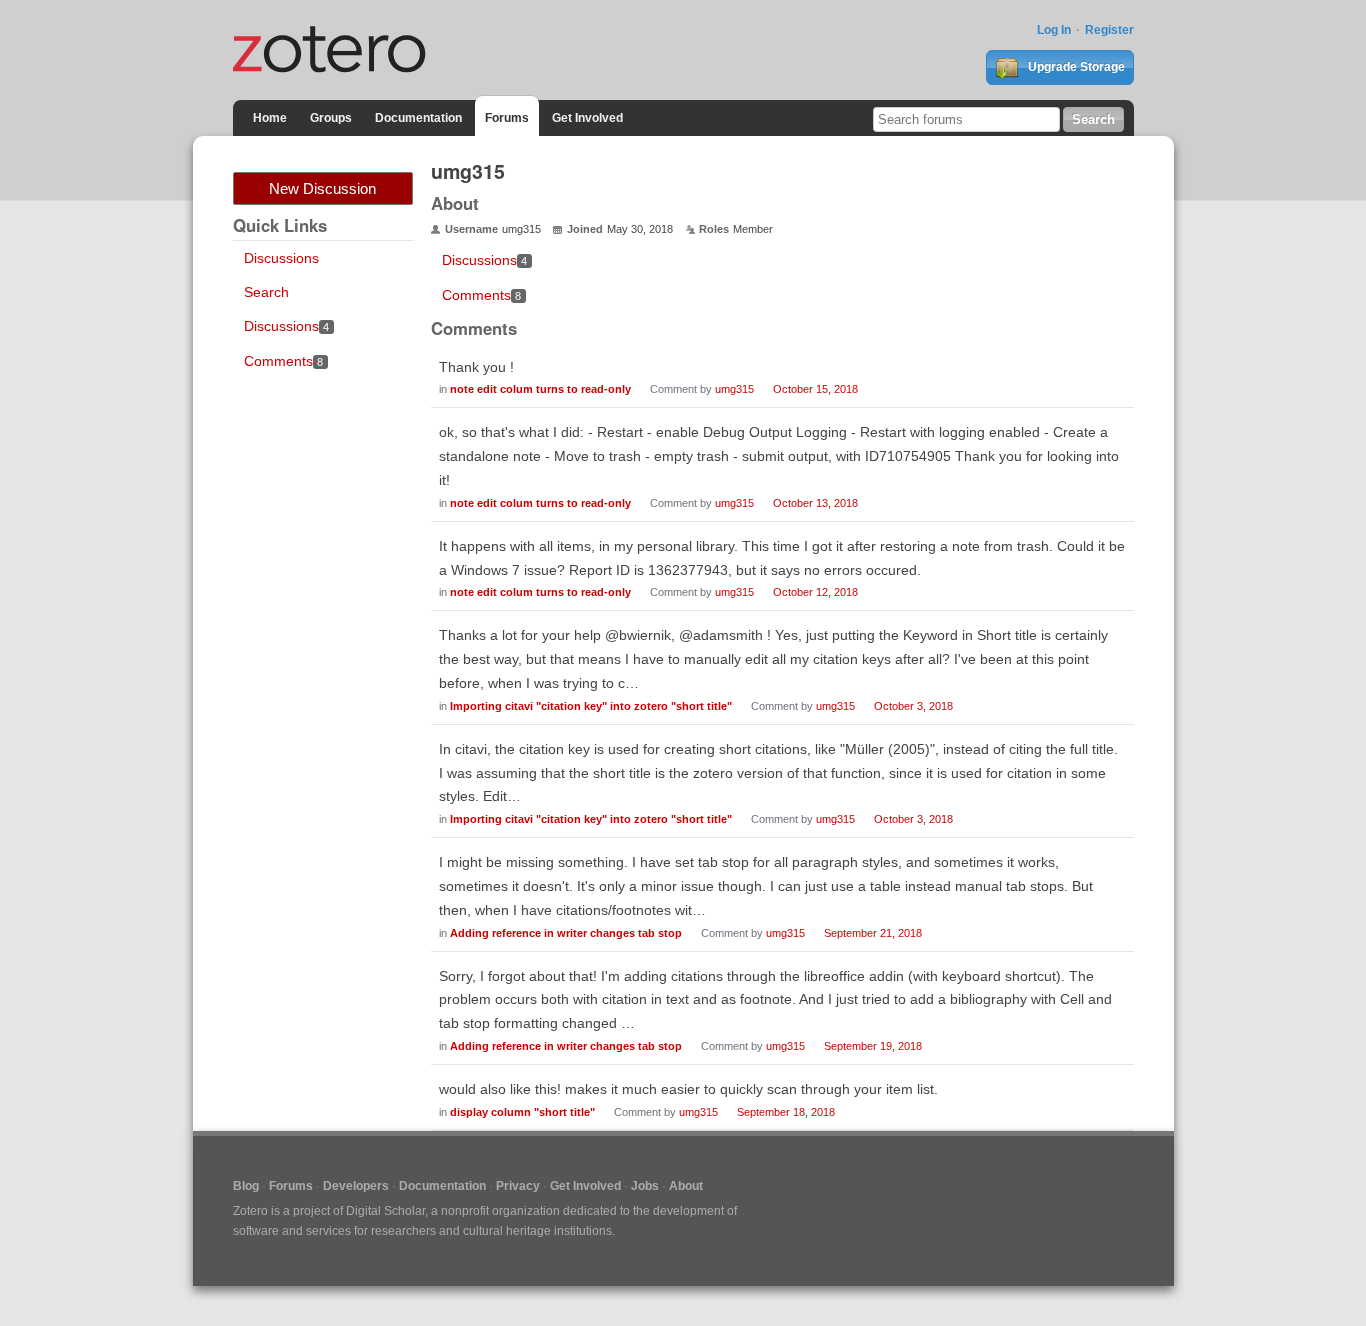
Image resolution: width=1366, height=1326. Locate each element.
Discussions (281, 258)
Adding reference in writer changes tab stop (566, 933)
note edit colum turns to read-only (540, 389)
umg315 (734, 389)
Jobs (645, 1186)
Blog (246, 1186)
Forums (507, 118)
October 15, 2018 (815, 389)
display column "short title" (522, 1112)
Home (270, 118)
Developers (356, 1186)
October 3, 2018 (913, 706)
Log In (1054, 30)
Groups (331, 118)
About (686, 1186)
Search (266, 292)
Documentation (418, 118)
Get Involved (587, 118)
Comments (284, 361)
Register (1109, 30)
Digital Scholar (385, 1211)
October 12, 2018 (815, 592)
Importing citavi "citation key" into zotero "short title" (591, 706)
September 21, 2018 (873, 933)
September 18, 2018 (786, 1112)
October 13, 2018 (815, 503)
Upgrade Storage (1075, 67)
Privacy (518, 1186)
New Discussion (322, 188)
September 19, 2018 (873, 1046)
